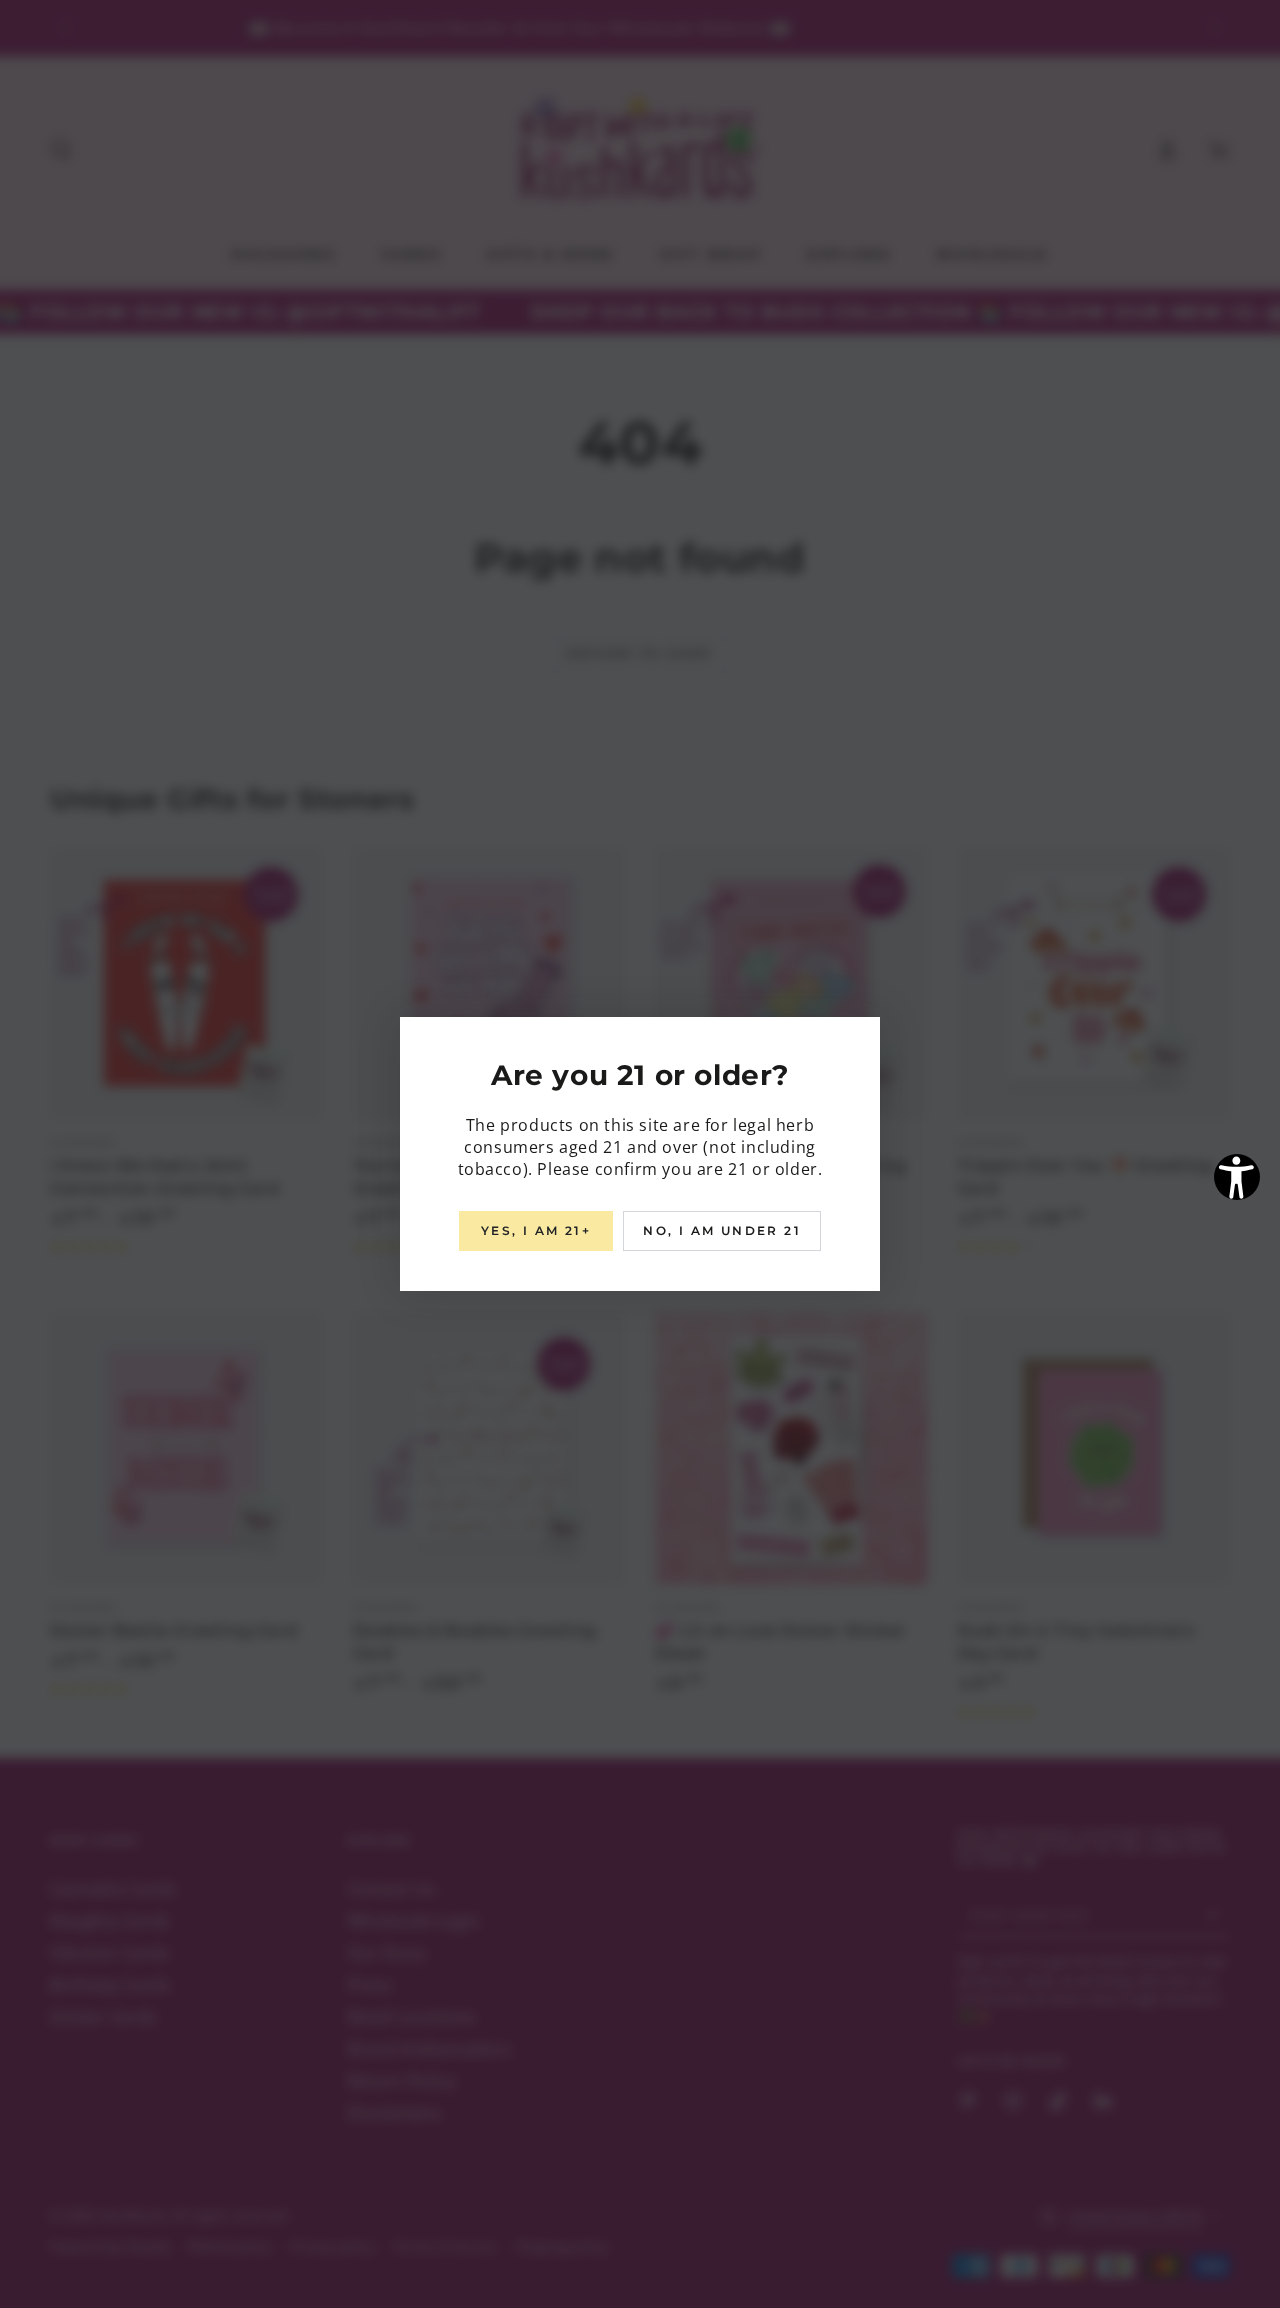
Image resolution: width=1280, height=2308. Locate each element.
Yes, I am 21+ (536, 1230)
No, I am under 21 (722, 1230)
